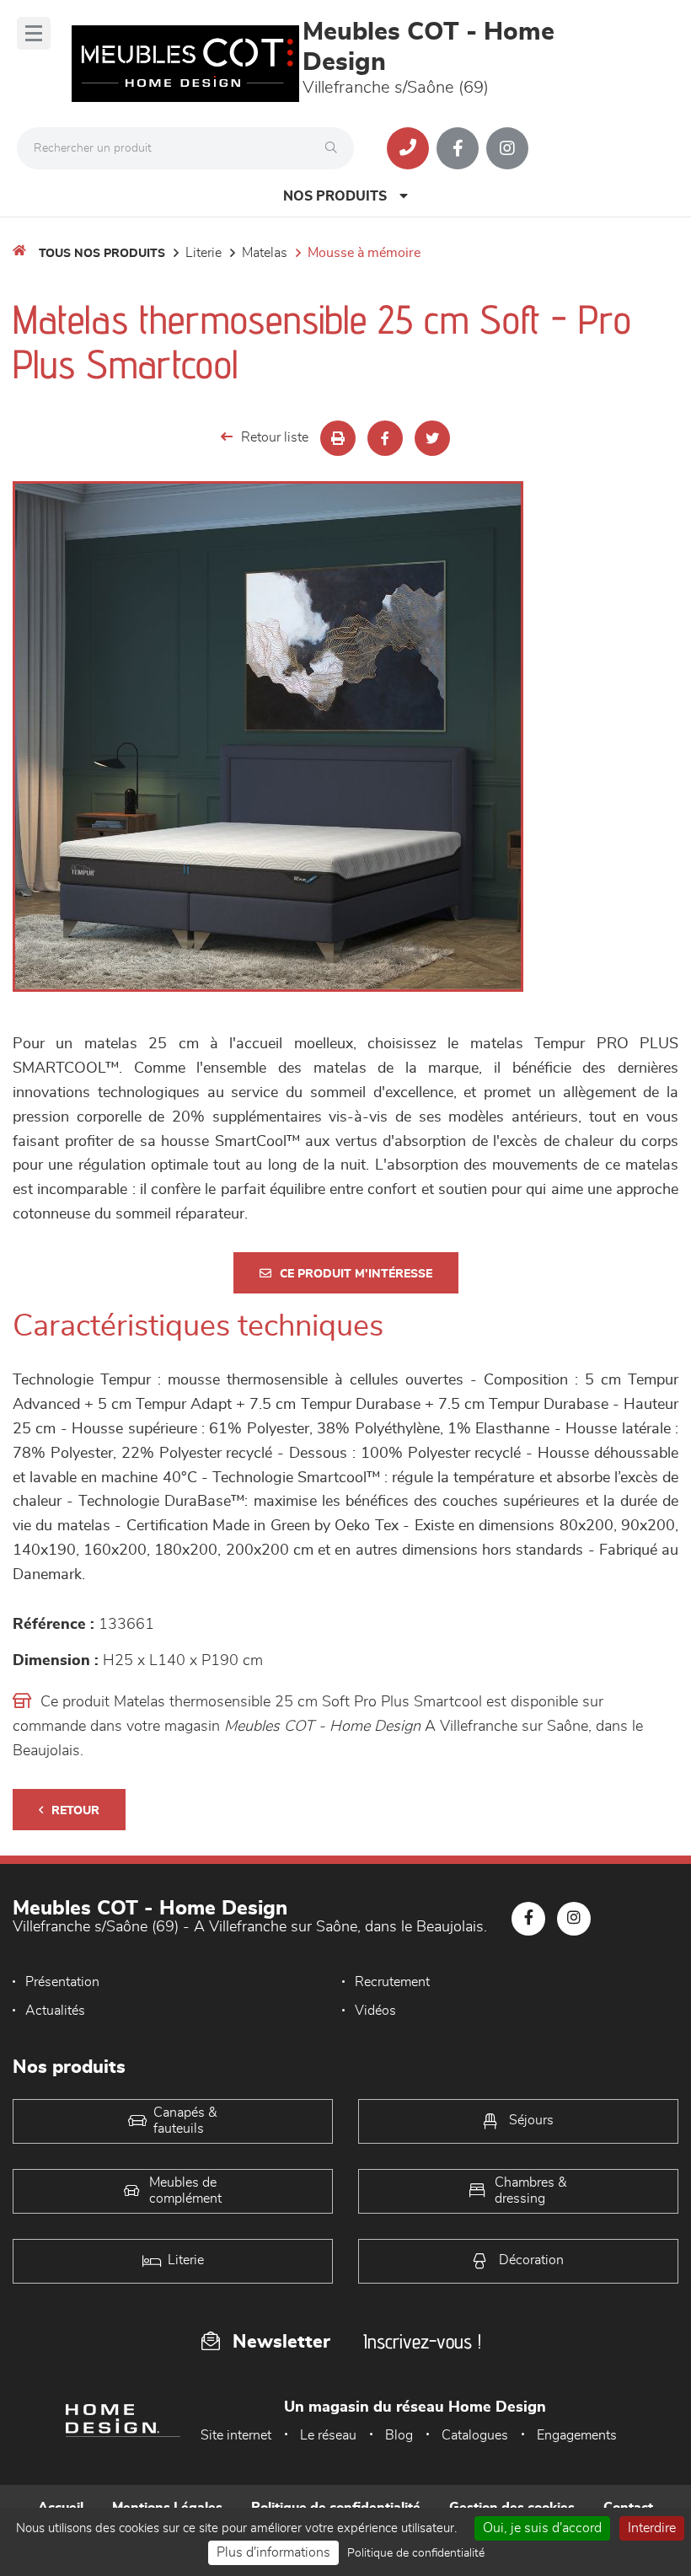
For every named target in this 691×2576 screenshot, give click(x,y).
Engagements (577, 2435)
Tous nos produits (102, 254)
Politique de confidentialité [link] (416, 2553)
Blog (399, 2435)
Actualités (55, 2011)
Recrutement (392, 1982)
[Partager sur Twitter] (432, 438)
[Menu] (34, 33)
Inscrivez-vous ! (422, 2341)
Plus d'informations (273, 2552)
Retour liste (275, 437)
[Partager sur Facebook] (385, 438)
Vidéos (375, 2011)
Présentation (62, 1982)
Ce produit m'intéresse (356, 1274)
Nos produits (335, 196)
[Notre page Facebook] (458, 148)
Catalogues (475, 2435)
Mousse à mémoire (364, 253)
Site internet (236, 2435)
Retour (75, 1811)
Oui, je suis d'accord (542, 2528)
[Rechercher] (335, 148)
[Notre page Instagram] (507, 148)
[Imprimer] (338, 438)
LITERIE (204, 253)
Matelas (265, 253)
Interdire (652, 2528)
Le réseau (328, 2435)
